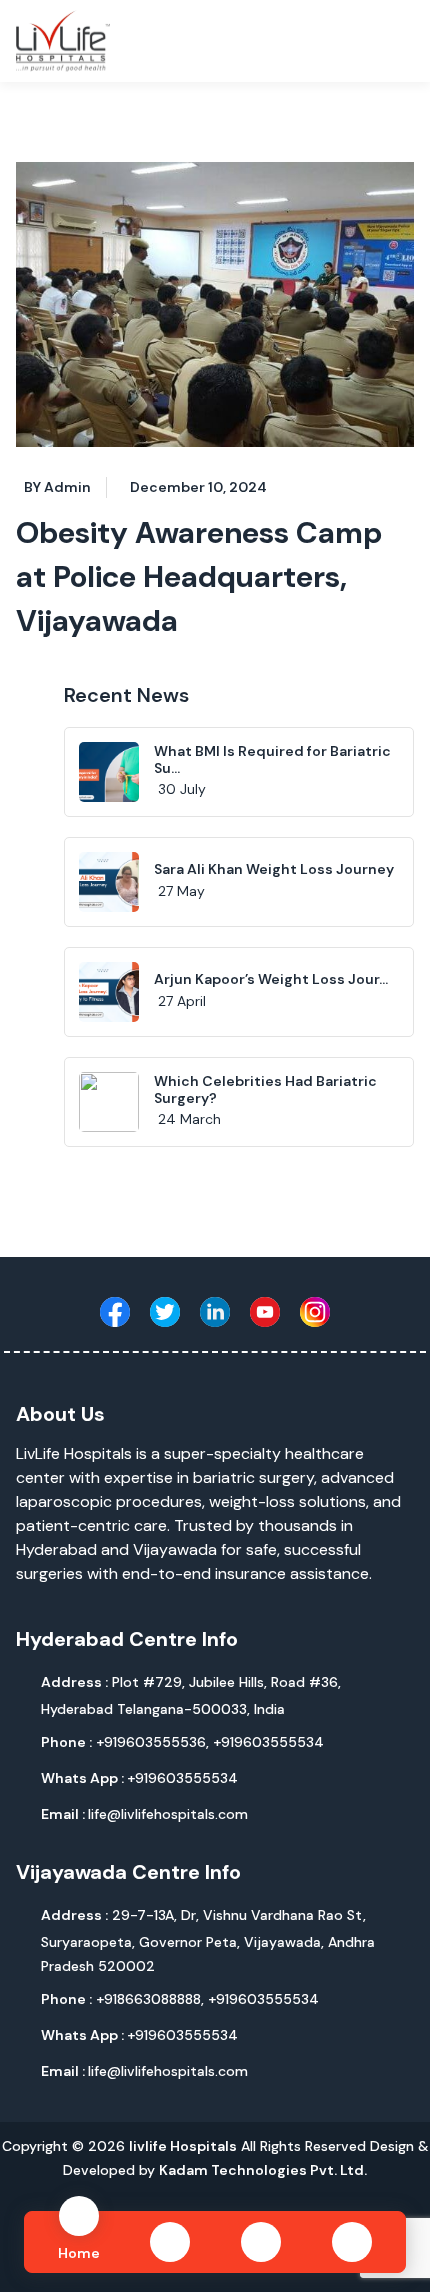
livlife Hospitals (183, 2146)
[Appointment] (352, 2242)
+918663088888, (152, 1999)
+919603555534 (268, 1742)
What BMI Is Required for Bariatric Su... (272, 759)
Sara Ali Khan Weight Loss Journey (274, 869)
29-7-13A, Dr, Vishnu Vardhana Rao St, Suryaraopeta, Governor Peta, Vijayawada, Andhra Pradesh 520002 (208, 1940)
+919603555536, (154, 1742)
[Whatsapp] (170, 2242)
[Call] (261, 2242)
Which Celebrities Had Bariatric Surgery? (265, 1089)
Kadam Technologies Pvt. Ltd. (263, 2170)
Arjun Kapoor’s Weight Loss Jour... (271, 979)
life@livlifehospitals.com (144, 1814)
